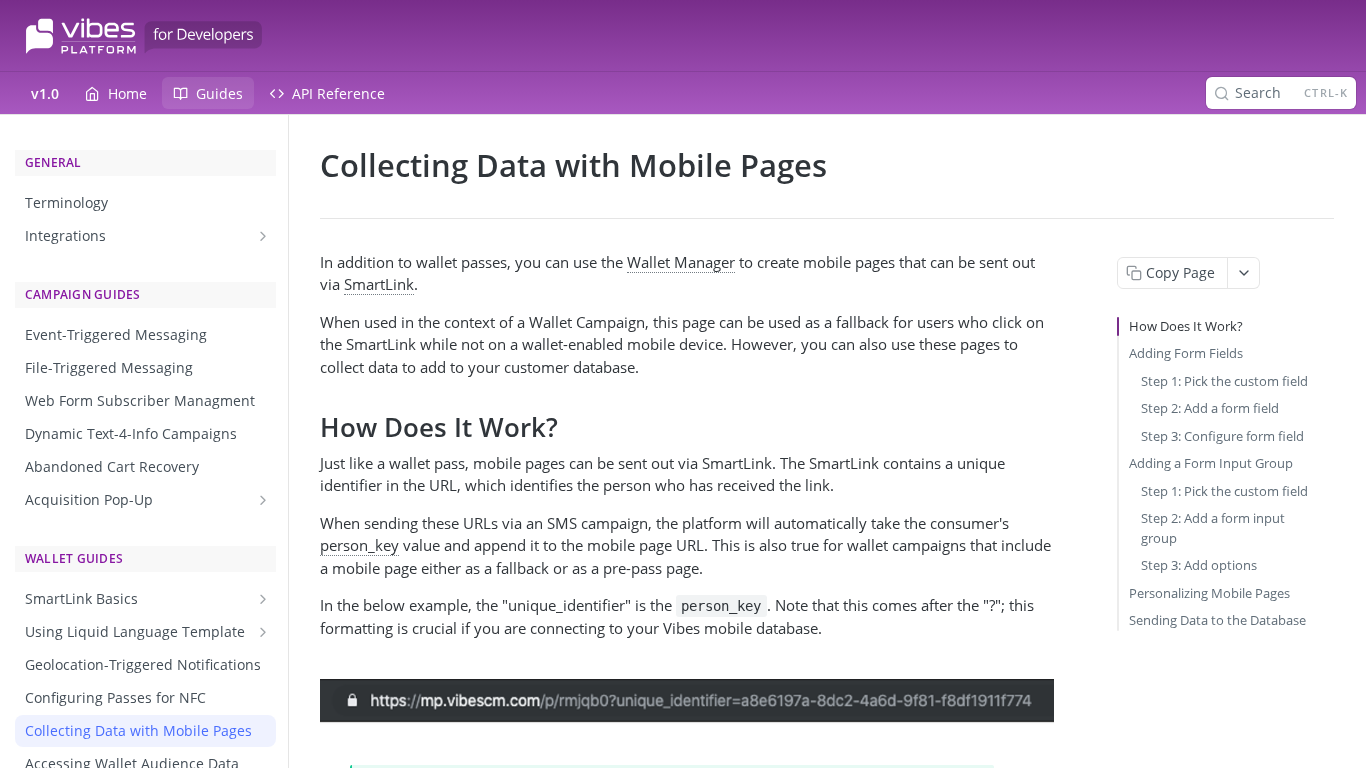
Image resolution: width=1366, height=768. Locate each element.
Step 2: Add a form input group (1213, 528)
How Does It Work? (1186, 326)
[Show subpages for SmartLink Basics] (263, 599)
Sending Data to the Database (1217, 620)
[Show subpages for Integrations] (263, 236)
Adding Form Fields (1186, 353)
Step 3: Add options (1199, 565)
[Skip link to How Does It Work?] (306, 428)
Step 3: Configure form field (1222, 436)
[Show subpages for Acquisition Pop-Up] (263, 500)
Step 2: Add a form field (1210, 408)
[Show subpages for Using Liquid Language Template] (263, 632)
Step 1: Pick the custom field (1224, 381)
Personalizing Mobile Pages (1209, 593)
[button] (687, 701)
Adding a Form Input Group (1211, 463)
